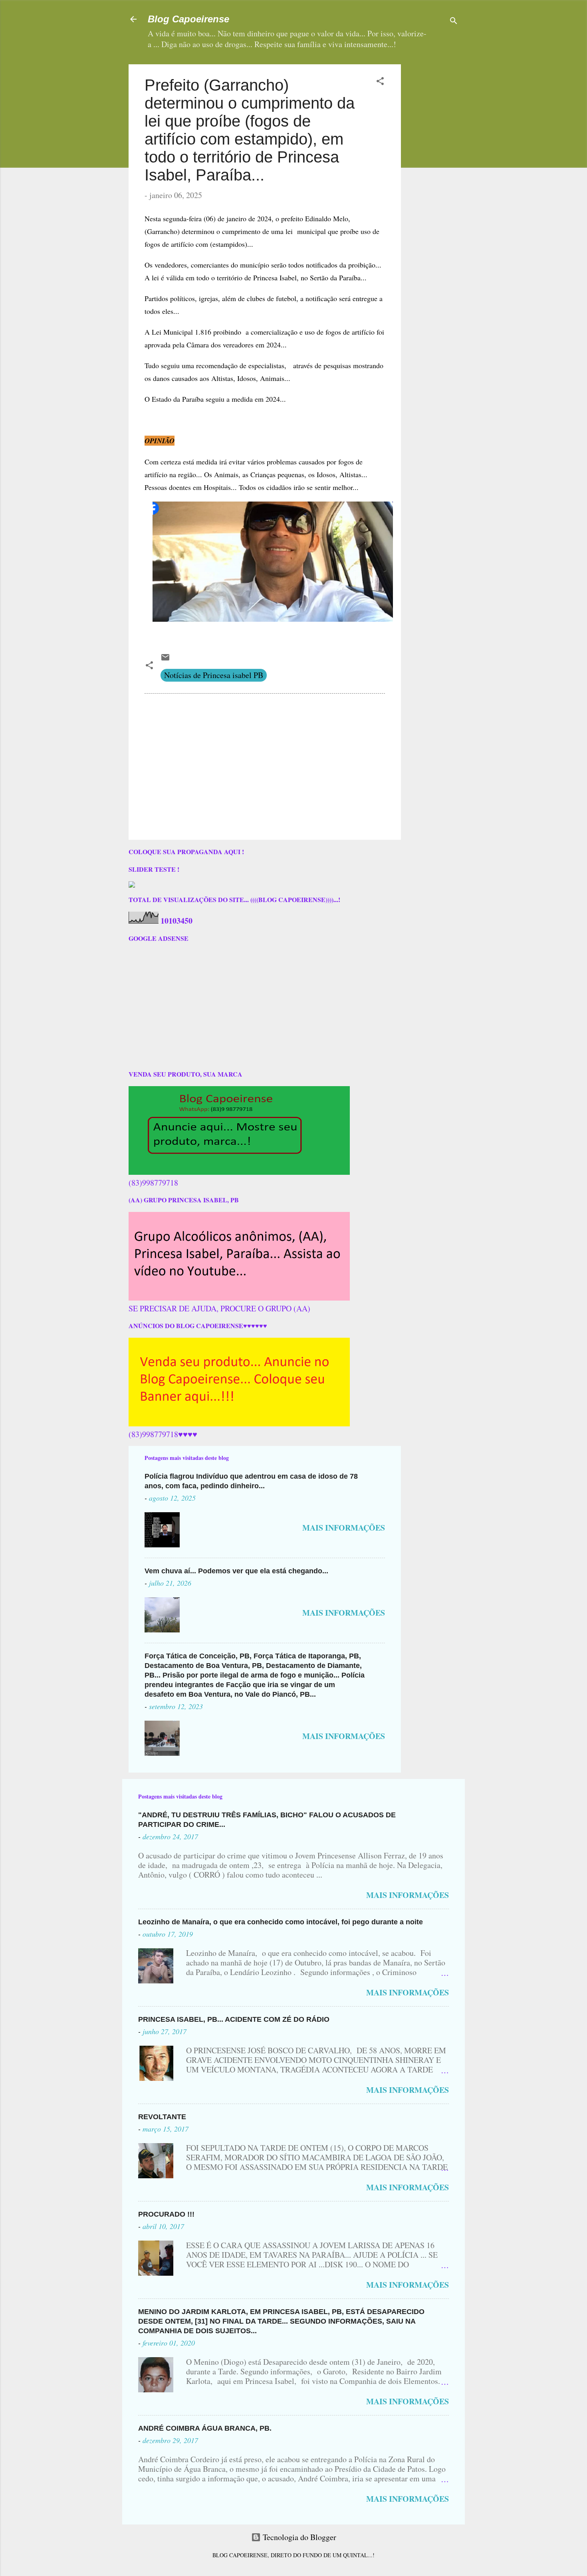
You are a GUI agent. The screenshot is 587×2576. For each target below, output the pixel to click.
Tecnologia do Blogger (298, 2537)
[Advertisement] (457, 114)
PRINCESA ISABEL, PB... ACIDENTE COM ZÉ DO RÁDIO (234, 2019)
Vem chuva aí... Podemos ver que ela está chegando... (236, 1571)
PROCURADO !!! (166, 2214)
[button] (380, 82)
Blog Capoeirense (188, 19)
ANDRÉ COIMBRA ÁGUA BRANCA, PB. (205, 2428)
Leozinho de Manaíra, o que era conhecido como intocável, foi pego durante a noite (281, 1922)
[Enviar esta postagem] (165, 659)
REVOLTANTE (162, 2117)
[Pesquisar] (454, 22)
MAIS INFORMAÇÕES (344, 1528)
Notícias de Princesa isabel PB (214, 675)
